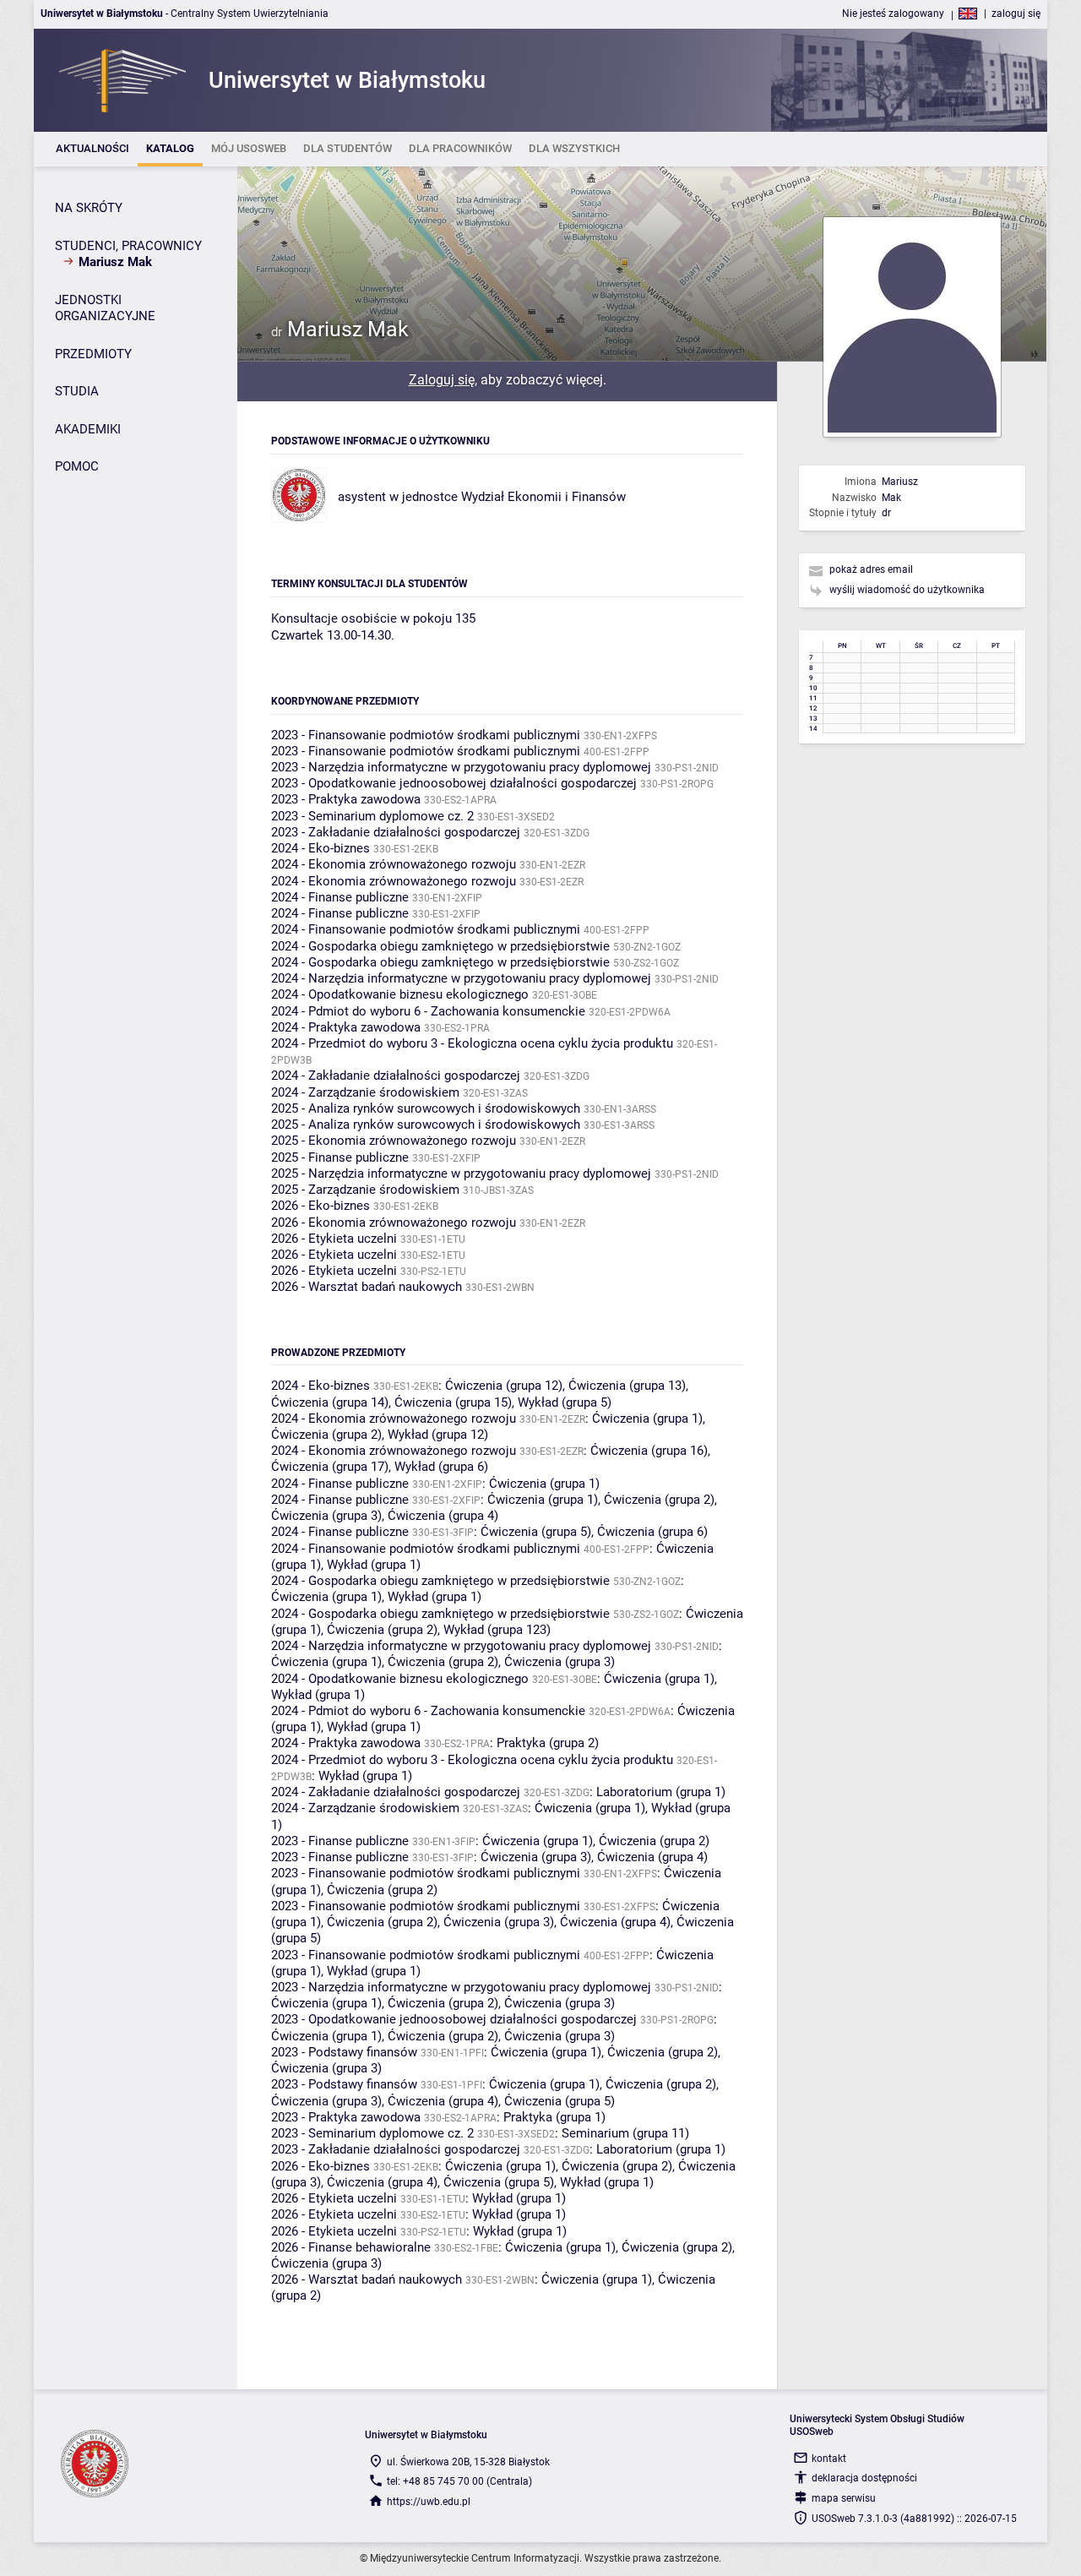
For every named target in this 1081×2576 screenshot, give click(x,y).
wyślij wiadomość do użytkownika (907, 590)
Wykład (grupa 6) (441, 1467)
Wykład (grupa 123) (497, 1630)
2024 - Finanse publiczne (340, 897)
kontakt (829, 2459)
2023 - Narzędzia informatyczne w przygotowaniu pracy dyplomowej (461, 767)
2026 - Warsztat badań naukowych (367, 1287)
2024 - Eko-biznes (320, 848)
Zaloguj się (442, 380)
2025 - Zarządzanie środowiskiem (365, 1190)
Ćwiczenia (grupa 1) (647, 1419)
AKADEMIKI (88, 429)
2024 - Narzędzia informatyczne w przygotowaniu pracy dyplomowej (461, 978)
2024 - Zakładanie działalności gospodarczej (396, 1076)
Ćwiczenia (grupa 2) (326, 1435)
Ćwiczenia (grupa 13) (627, 1386)
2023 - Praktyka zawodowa (346, 799)
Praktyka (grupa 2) (548, 1743)
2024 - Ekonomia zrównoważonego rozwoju (394, 864)
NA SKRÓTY (89, 208)
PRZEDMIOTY (93, 354)
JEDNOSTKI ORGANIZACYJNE (105, 308)
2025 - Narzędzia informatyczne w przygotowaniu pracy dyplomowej (461, 1174)
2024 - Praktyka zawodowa (346, 1027)
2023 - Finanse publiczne (340, 1841)
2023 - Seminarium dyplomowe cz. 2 (372, 816)
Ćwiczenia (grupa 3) (326, 1516)
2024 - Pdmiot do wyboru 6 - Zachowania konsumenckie (428, 1011)
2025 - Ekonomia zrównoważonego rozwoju (394, 1141)
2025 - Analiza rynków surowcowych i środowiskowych (426, 1108)
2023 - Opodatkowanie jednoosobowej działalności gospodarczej (454, 783)
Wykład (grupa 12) (438, 1435)
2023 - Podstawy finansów (344, 2052)
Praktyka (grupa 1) (554, 2117)
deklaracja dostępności (864, 2478)
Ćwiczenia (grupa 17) (330, 1467)
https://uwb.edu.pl (429, 2502)
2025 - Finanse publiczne (340, 1157)
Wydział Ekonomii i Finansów (543, 497)
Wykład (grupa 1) (374, 1565)
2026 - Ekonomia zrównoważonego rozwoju (394, 1223)
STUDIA (77, 391)
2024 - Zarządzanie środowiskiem (365, 1092)
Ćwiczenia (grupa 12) (504, 1386)
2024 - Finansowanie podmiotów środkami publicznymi (426, 929)
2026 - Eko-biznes (320, 1206)
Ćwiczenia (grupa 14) (330, 1402)
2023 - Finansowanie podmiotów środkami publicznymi (426, 735)
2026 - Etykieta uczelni (334, 1239)
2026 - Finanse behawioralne (351, 2247)
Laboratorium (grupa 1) (661, 1792)
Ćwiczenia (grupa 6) (652, 1532)
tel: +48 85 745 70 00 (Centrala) (459, 2481)
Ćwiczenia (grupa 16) (649, 1451)
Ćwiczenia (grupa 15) (453, 1402)
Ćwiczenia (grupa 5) (536, 1532)
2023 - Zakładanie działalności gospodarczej (396, 832)
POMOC (77, 466)
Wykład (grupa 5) (565, 1402)
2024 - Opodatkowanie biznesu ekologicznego (400, 994)
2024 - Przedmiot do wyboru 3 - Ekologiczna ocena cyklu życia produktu (472, 1043)
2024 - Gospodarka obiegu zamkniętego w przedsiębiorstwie (440, 946)
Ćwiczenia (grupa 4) (443, 1516)
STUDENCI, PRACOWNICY (128, 246)
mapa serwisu (844, 2498)
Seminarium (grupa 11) (625, 2133)
